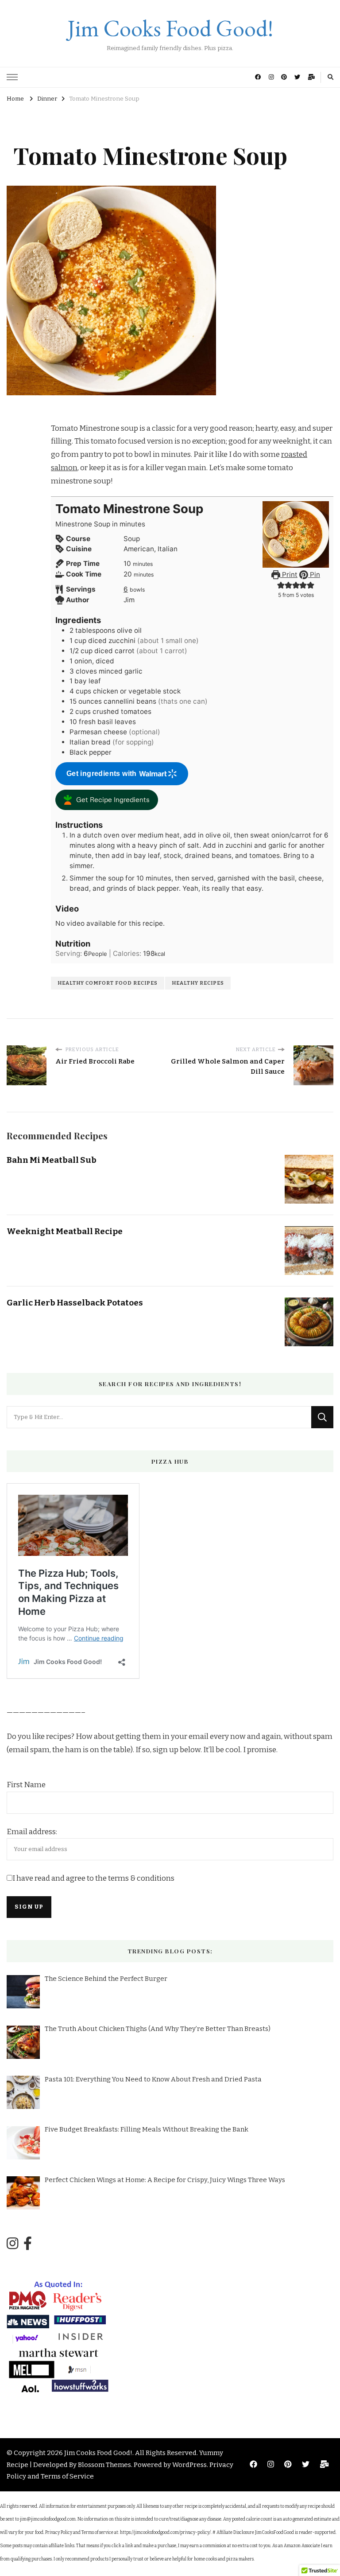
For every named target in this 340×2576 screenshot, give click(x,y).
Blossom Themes (104, 2465)
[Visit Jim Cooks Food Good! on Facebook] (28, 2244)
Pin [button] (314, 575)
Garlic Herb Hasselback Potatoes (75, 1303)
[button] (281, 585)
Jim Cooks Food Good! (170, 28)
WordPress (189, 2465)
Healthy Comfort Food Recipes (108, 983)
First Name (26, 1785)
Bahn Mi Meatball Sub (52, 1160)
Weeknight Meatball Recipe (65, 1231)
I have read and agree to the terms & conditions (93, 1878)
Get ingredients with (102, 774)
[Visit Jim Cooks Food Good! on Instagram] (12, 2244)
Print (289, 575)
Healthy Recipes (198, 983)
